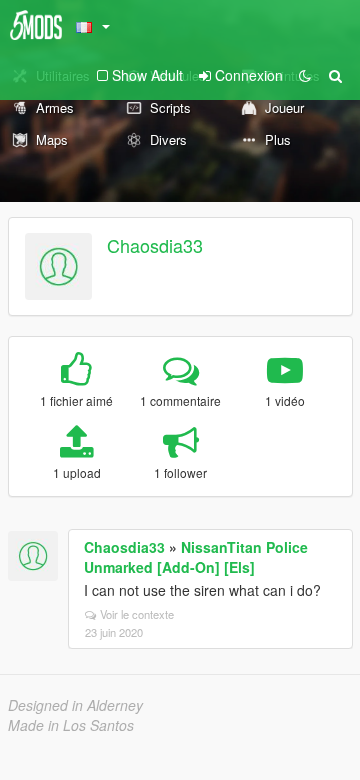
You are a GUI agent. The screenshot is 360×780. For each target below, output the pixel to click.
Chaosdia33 (155, 245)
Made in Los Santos (71, 725)
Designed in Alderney (75, 705)
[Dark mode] (305, 75)
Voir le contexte (137, 614)
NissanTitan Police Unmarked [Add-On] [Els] (196, 557)
